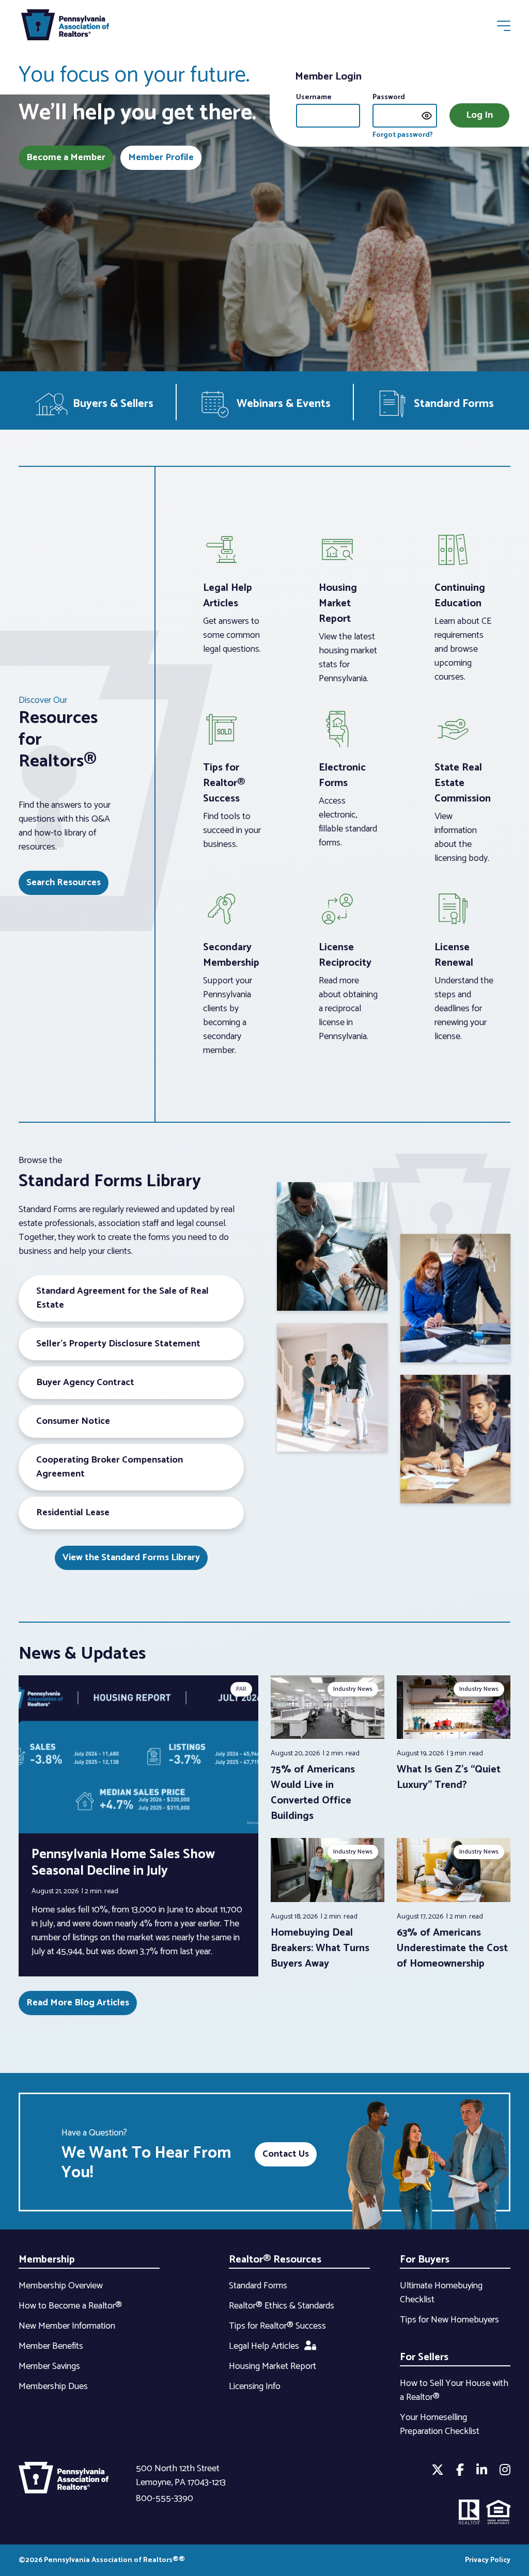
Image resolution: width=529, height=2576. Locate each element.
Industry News (353, 1689)
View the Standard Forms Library (131, 1558)
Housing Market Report (273, 2366)
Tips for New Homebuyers (449, 2320)
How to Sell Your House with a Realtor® (454, 2390)
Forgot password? (403, 135)
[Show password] (427, 116)
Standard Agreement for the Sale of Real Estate (122, 1298)
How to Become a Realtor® (70, 2306)
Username (314, 97)
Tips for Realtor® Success (277, 2326)
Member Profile (161, 158)
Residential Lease (73, 1513)
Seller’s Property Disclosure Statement (118, 1344)
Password (389, 97)
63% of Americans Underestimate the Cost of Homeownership (452, 1948)
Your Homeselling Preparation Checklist (440, 2424)
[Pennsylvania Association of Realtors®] (65, 27)
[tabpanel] (328, 1750)
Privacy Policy (488, 2560)
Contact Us (286, 2154)
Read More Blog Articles (78, 2003)
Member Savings (49, 2366)
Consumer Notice (73, 1421)
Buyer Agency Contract (85, 1383)
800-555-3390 (165, 2499)
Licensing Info (255, 2386)
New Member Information (67, 2326)
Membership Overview (61, 2286)
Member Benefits (51, 2346)
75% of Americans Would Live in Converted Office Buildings (313, 1793)
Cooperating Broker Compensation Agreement (110, 1467)
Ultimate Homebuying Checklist (441, 2293)
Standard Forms (258, 2286)
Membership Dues (53, 2386)
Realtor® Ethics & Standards (282, 2306)
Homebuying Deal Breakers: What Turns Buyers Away (320, 1948)
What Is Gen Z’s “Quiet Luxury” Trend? (449, 1777)
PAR (241, 1689)
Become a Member (66, 158)
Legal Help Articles (264, 2346)
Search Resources (64, 883)
